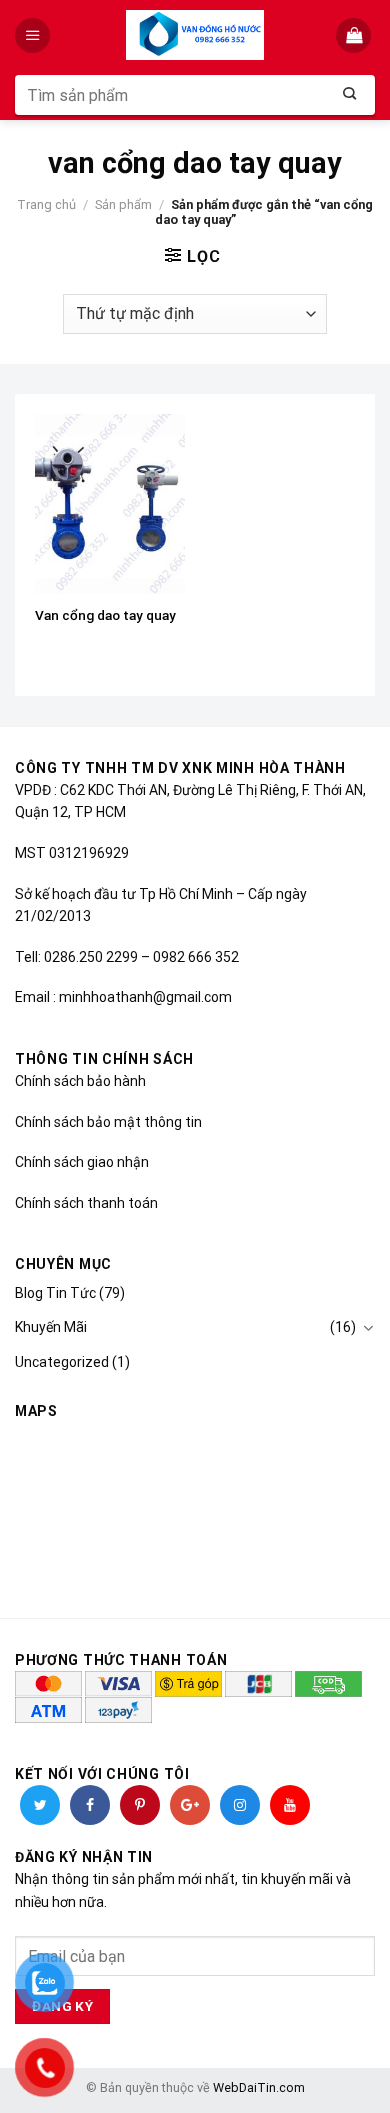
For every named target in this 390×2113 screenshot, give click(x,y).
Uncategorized (62, 1362)
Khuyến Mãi (51, 1327)
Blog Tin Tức (55, 1293)
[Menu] (34, 35)
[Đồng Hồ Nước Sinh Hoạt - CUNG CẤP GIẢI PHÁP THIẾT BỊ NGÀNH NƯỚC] (195, 35)
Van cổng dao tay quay (105, 615)
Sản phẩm (123, 204)
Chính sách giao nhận (82, 1162)
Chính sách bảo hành (80, 1081)
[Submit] (350, 95)
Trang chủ (46, 204)
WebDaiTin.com (259, 2087)
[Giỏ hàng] (355, 35)
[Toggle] (368, 1328)
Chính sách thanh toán (86, 1203)
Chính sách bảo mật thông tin (108, 1122)
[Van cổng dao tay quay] (110, 504)
